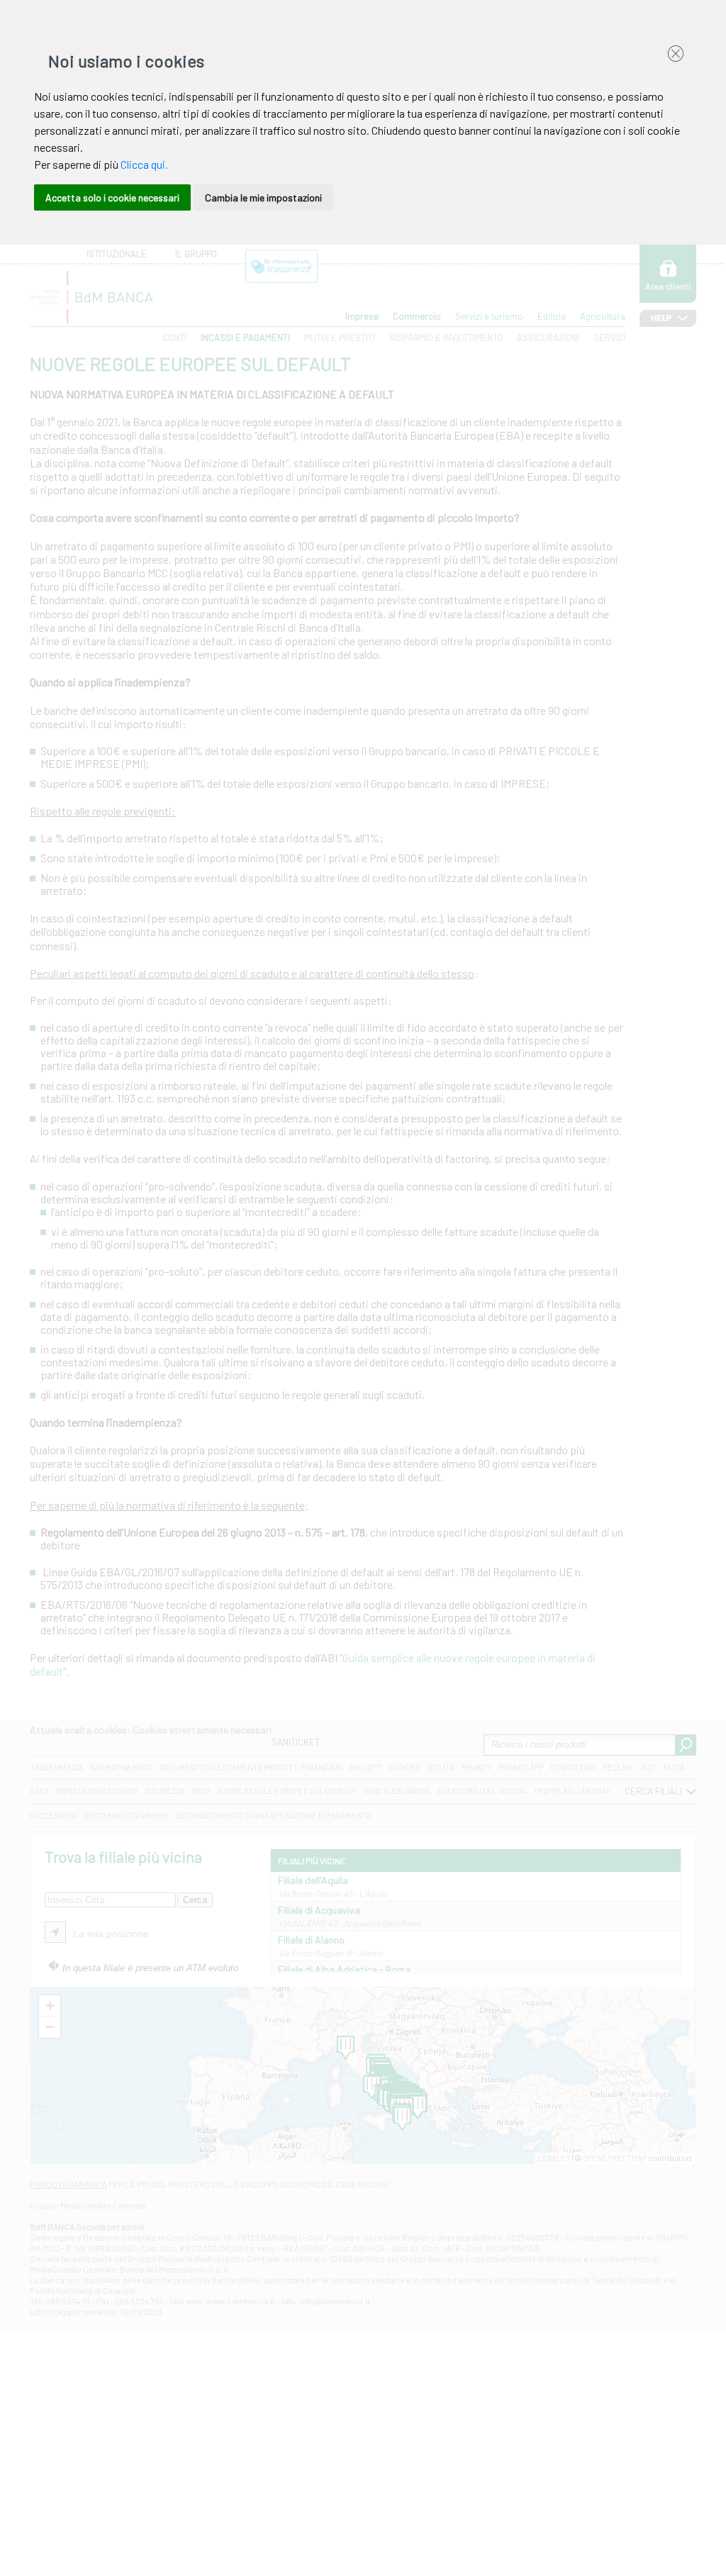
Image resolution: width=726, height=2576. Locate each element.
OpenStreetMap (615, 2158)
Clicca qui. (144, 164)
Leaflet (554, 2158)
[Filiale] (418, 2107)
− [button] (50, 2027)
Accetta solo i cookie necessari (112, 197)
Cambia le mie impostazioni (263, 197)
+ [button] (50, 2006)
